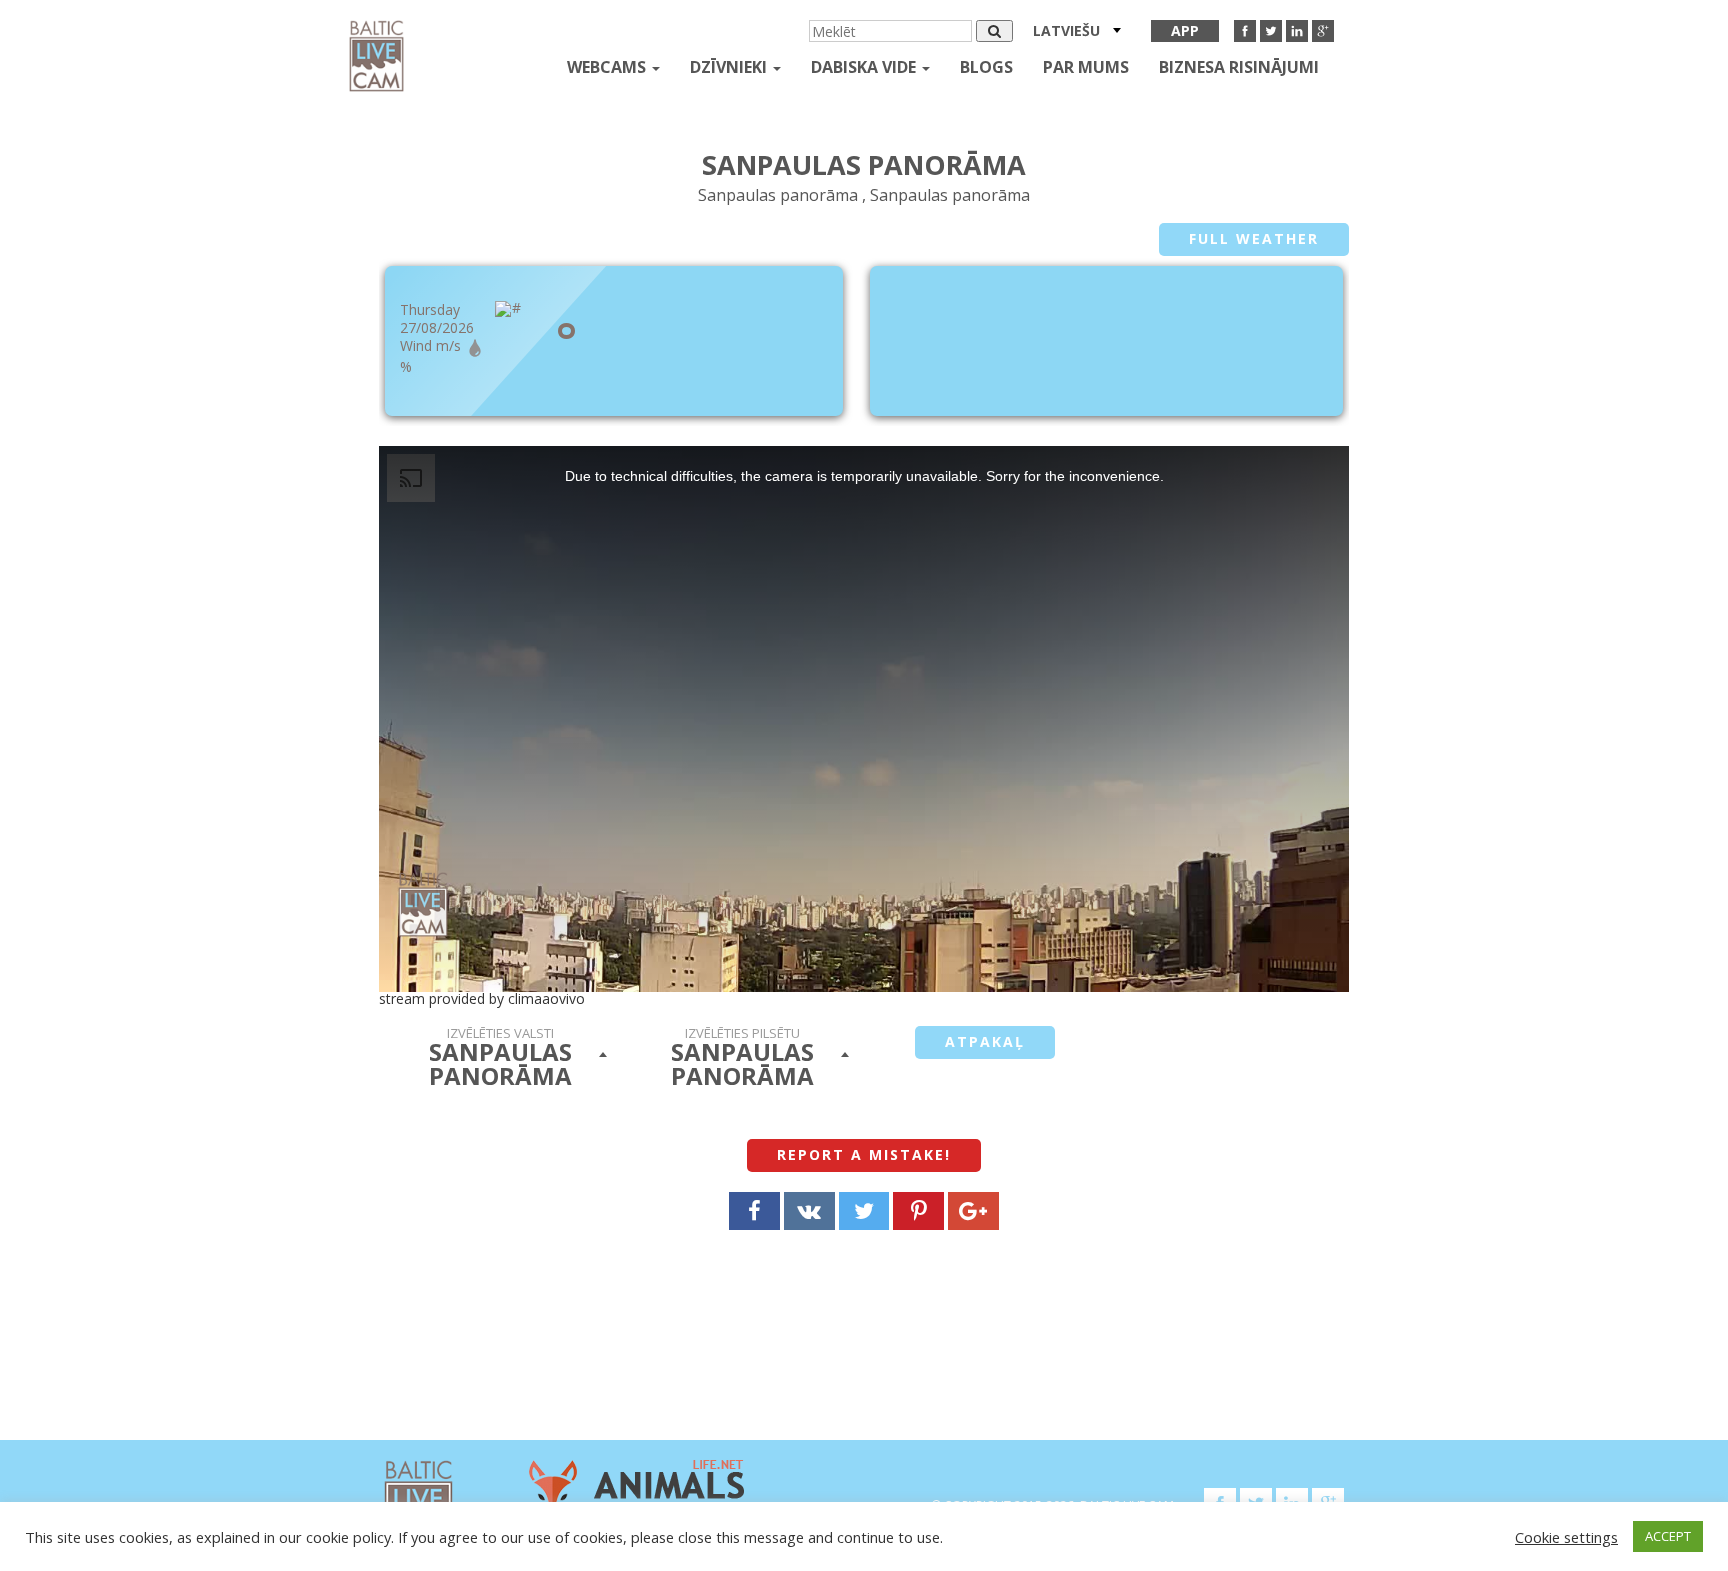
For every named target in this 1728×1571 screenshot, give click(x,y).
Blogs (986, 67)
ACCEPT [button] (1668, 1536)
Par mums (1086, 67)
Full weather (1254, 238)
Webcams (608, 67)
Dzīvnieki (730, 67)
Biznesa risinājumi (1239, 67)
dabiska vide (865, 67)
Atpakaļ (985, 1041)
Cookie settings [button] (1566, 1537)
